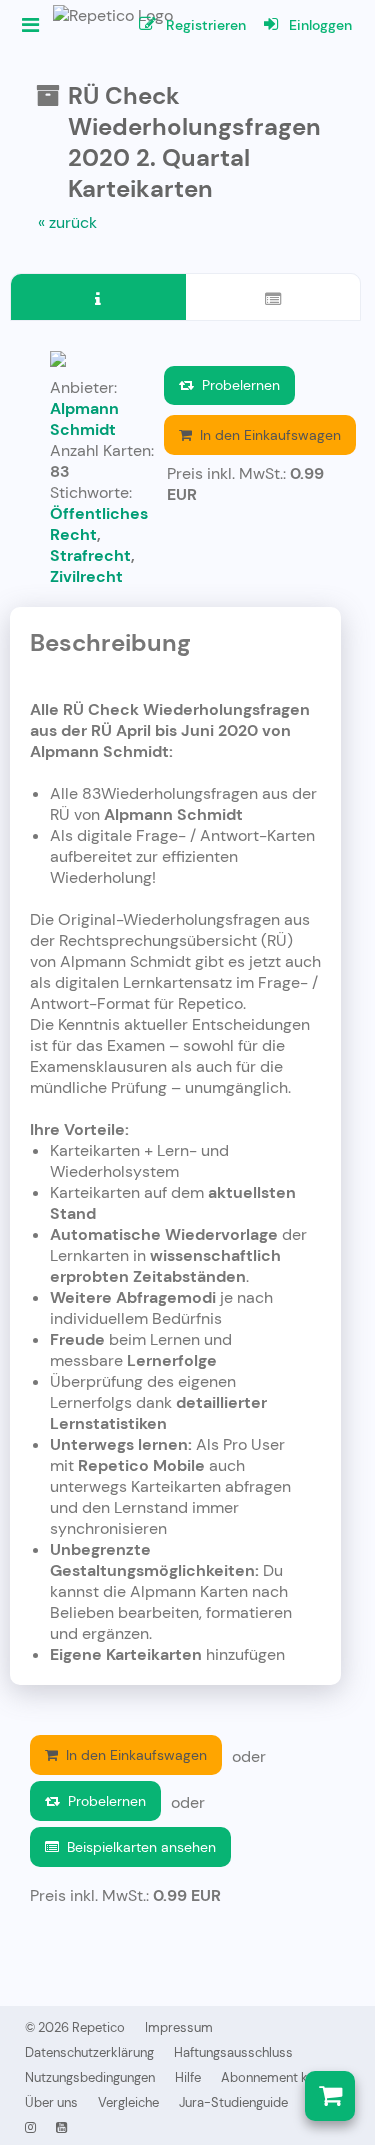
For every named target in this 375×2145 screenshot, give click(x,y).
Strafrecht (90, 555)
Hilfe (188, 2077)
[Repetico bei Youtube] (61, 2127)
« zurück (67, 222)
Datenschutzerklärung (89, 2052)
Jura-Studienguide (233, 2102)
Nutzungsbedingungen (90, 2077)
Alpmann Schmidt (84, 419)
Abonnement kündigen (287, 2077)
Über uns (51, 2102)
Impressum (179, 2027)
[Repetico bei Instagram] (30, 2127)
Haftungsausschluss (233, 2052)
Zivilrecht (86, 576)
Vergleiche (128, 2102)
